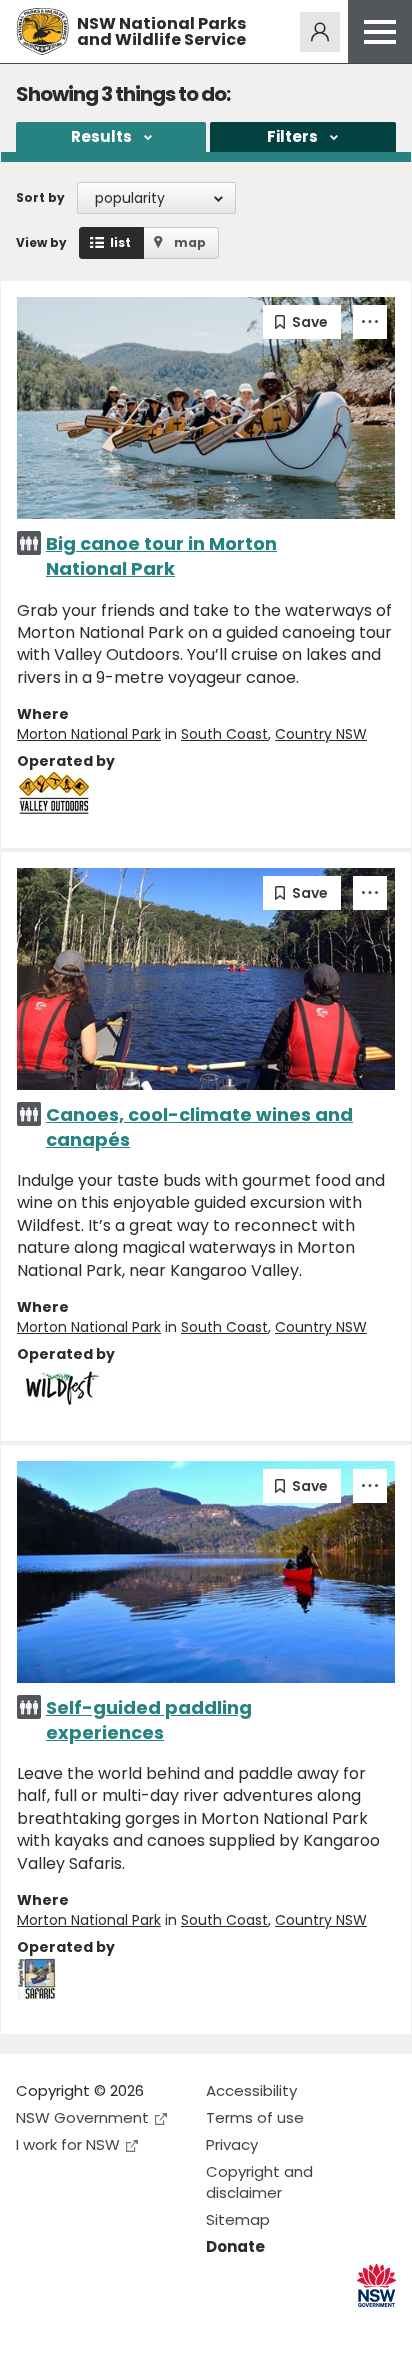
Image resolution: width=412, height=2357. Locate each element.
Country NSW (321, 734)
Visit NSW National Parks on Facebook (34, 2325)
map (190, 242)
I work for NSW (68, 2144)
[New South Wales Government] (376, 2285)
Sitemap (238, 2219)
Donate (235, 2246)
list (120, 242)
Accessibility (251, 2090)
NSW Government (82, 2117)
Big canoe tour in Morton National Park (161, 556)
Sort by (40, 197)
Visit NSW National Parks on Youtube (120, 2325)
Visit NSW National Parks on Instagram (77, 2325)
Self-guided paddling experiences (149, 1720)
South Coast (224, 734)
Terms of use (255, 2117)
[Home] (42, 31)
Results (101, 136)
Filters (292, 136)
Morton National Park (89, 734)
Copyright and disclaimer (259, 2182)
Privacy (232, 2144)
